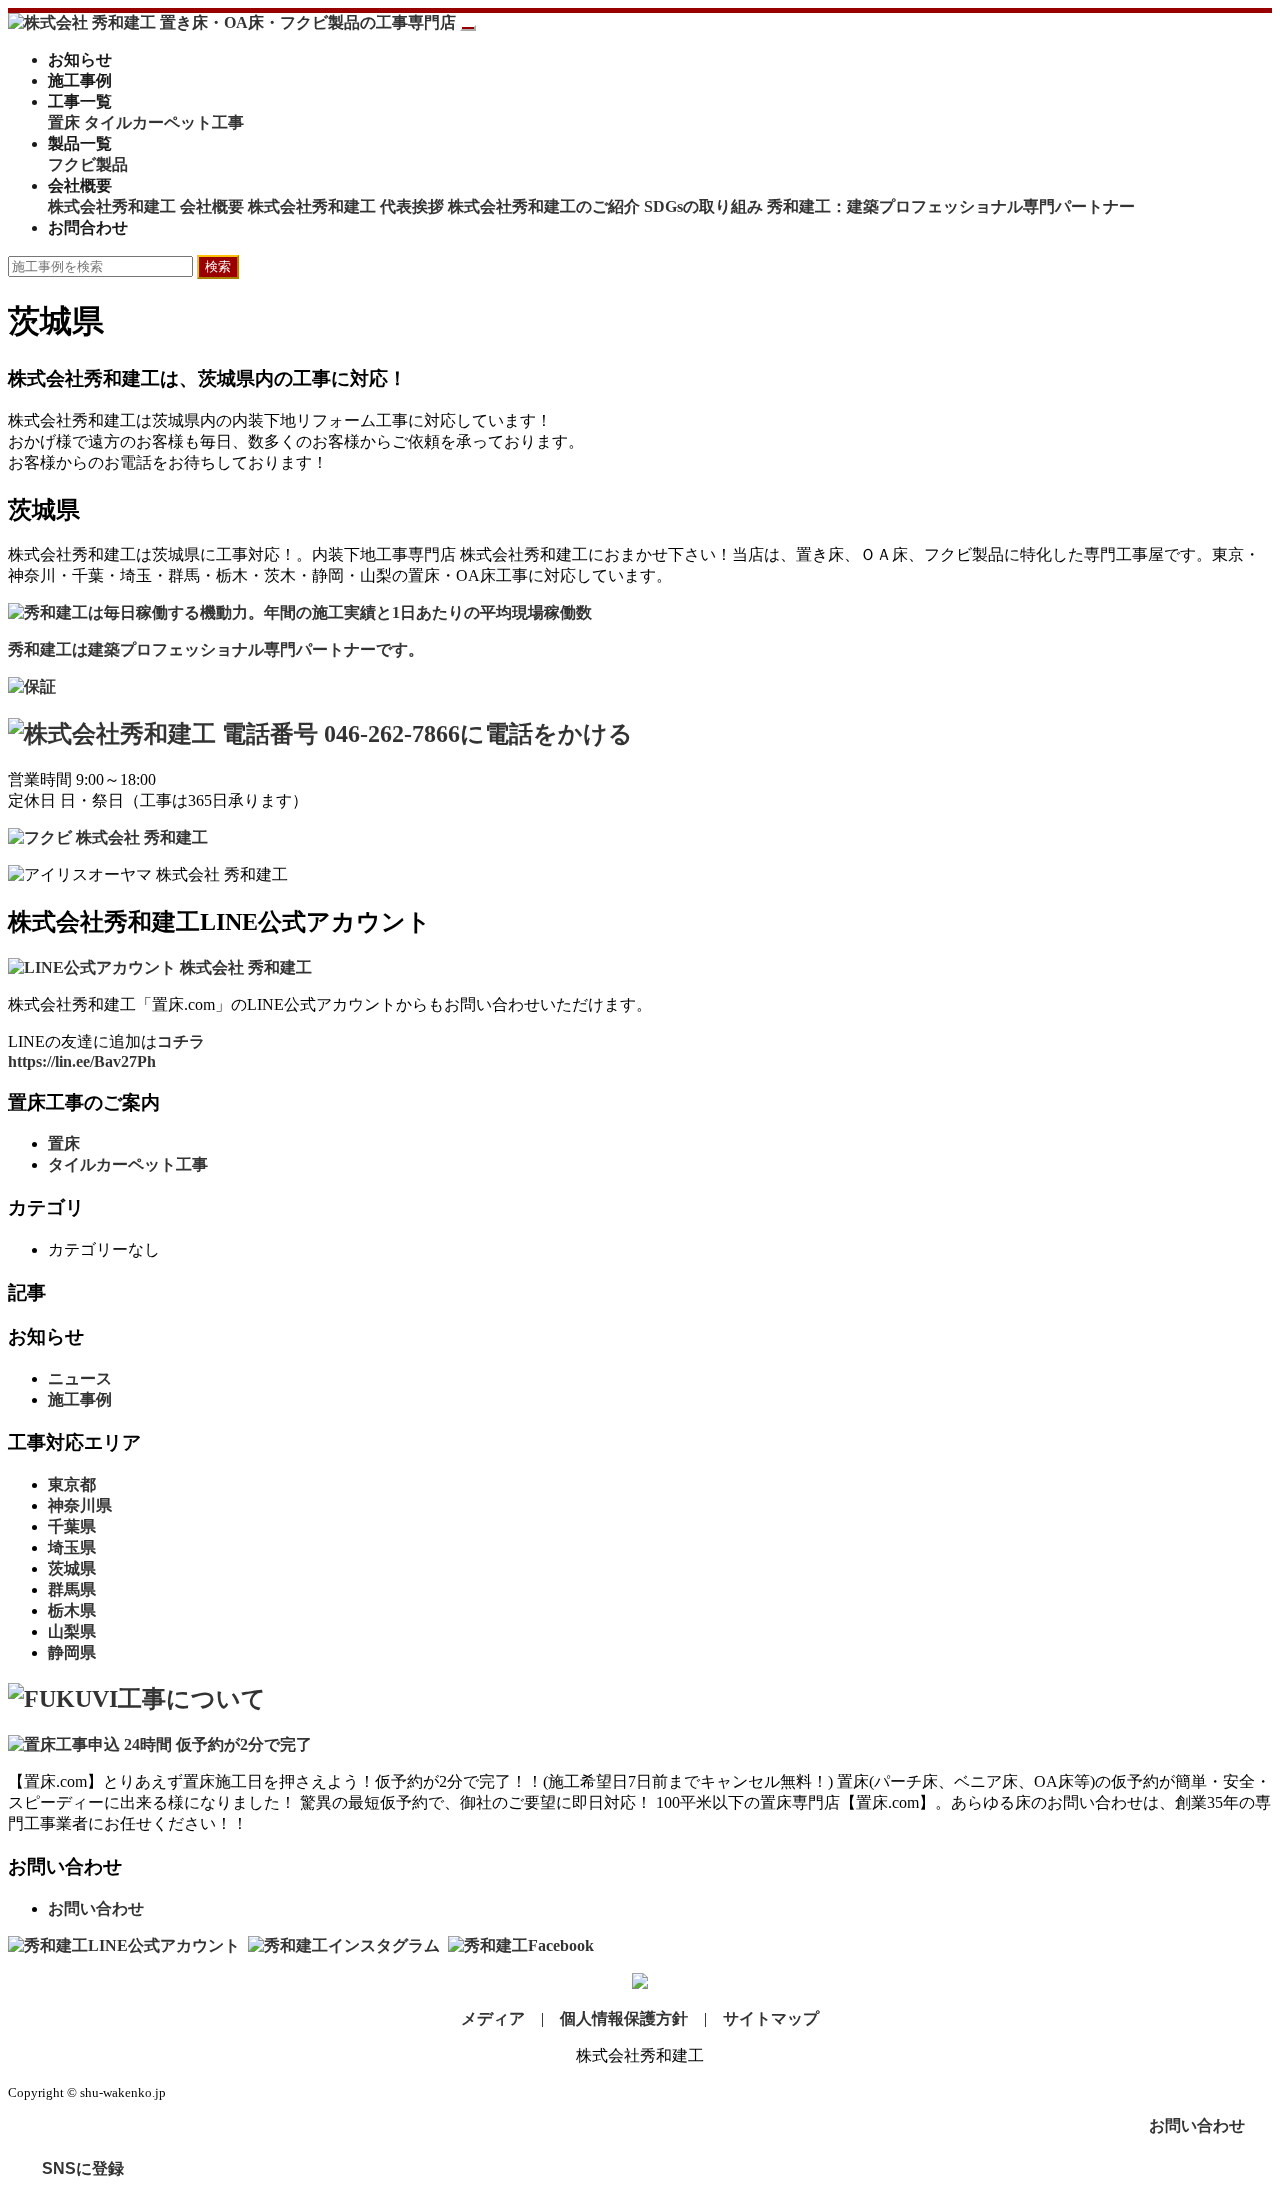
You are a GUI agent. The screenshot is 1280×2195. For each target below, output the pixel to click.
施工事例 (80, 80)
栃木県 (72, 1610)
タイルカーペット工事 (164, 122)
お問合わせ (88, 227)
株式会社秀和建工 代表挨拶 (346, 206)
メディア (493, 2018)
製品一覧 (80, 143)
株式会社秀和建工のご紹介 (544, 206)
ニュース (80, 1378)
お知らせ (80, 59)
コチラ (181, 1041)
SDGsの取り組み (703, 206)
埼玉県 (72, 1547)
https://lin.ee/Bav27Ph (82, 1061)
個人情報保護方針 (624, 2018)
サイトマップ (771, 2018)
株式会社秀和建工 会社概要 (146, 206)
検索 (218, 266)
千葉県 (72, 1526)
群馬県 (72, 1589)
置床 (64, 122)
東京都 (72, 1484)
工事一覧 (80, 101)
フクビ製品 (88, 164)
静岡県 (72, 1652)
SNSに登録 (83, 2168)
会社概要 (80, 185)
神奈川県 (80, 1505)
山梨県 (72, 1631)
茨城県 (72, 1568)
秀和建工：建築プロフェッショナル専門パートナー (951, 206)
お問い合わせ (96, 1908)
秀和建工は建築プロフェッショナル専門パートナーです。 (216, 649)
